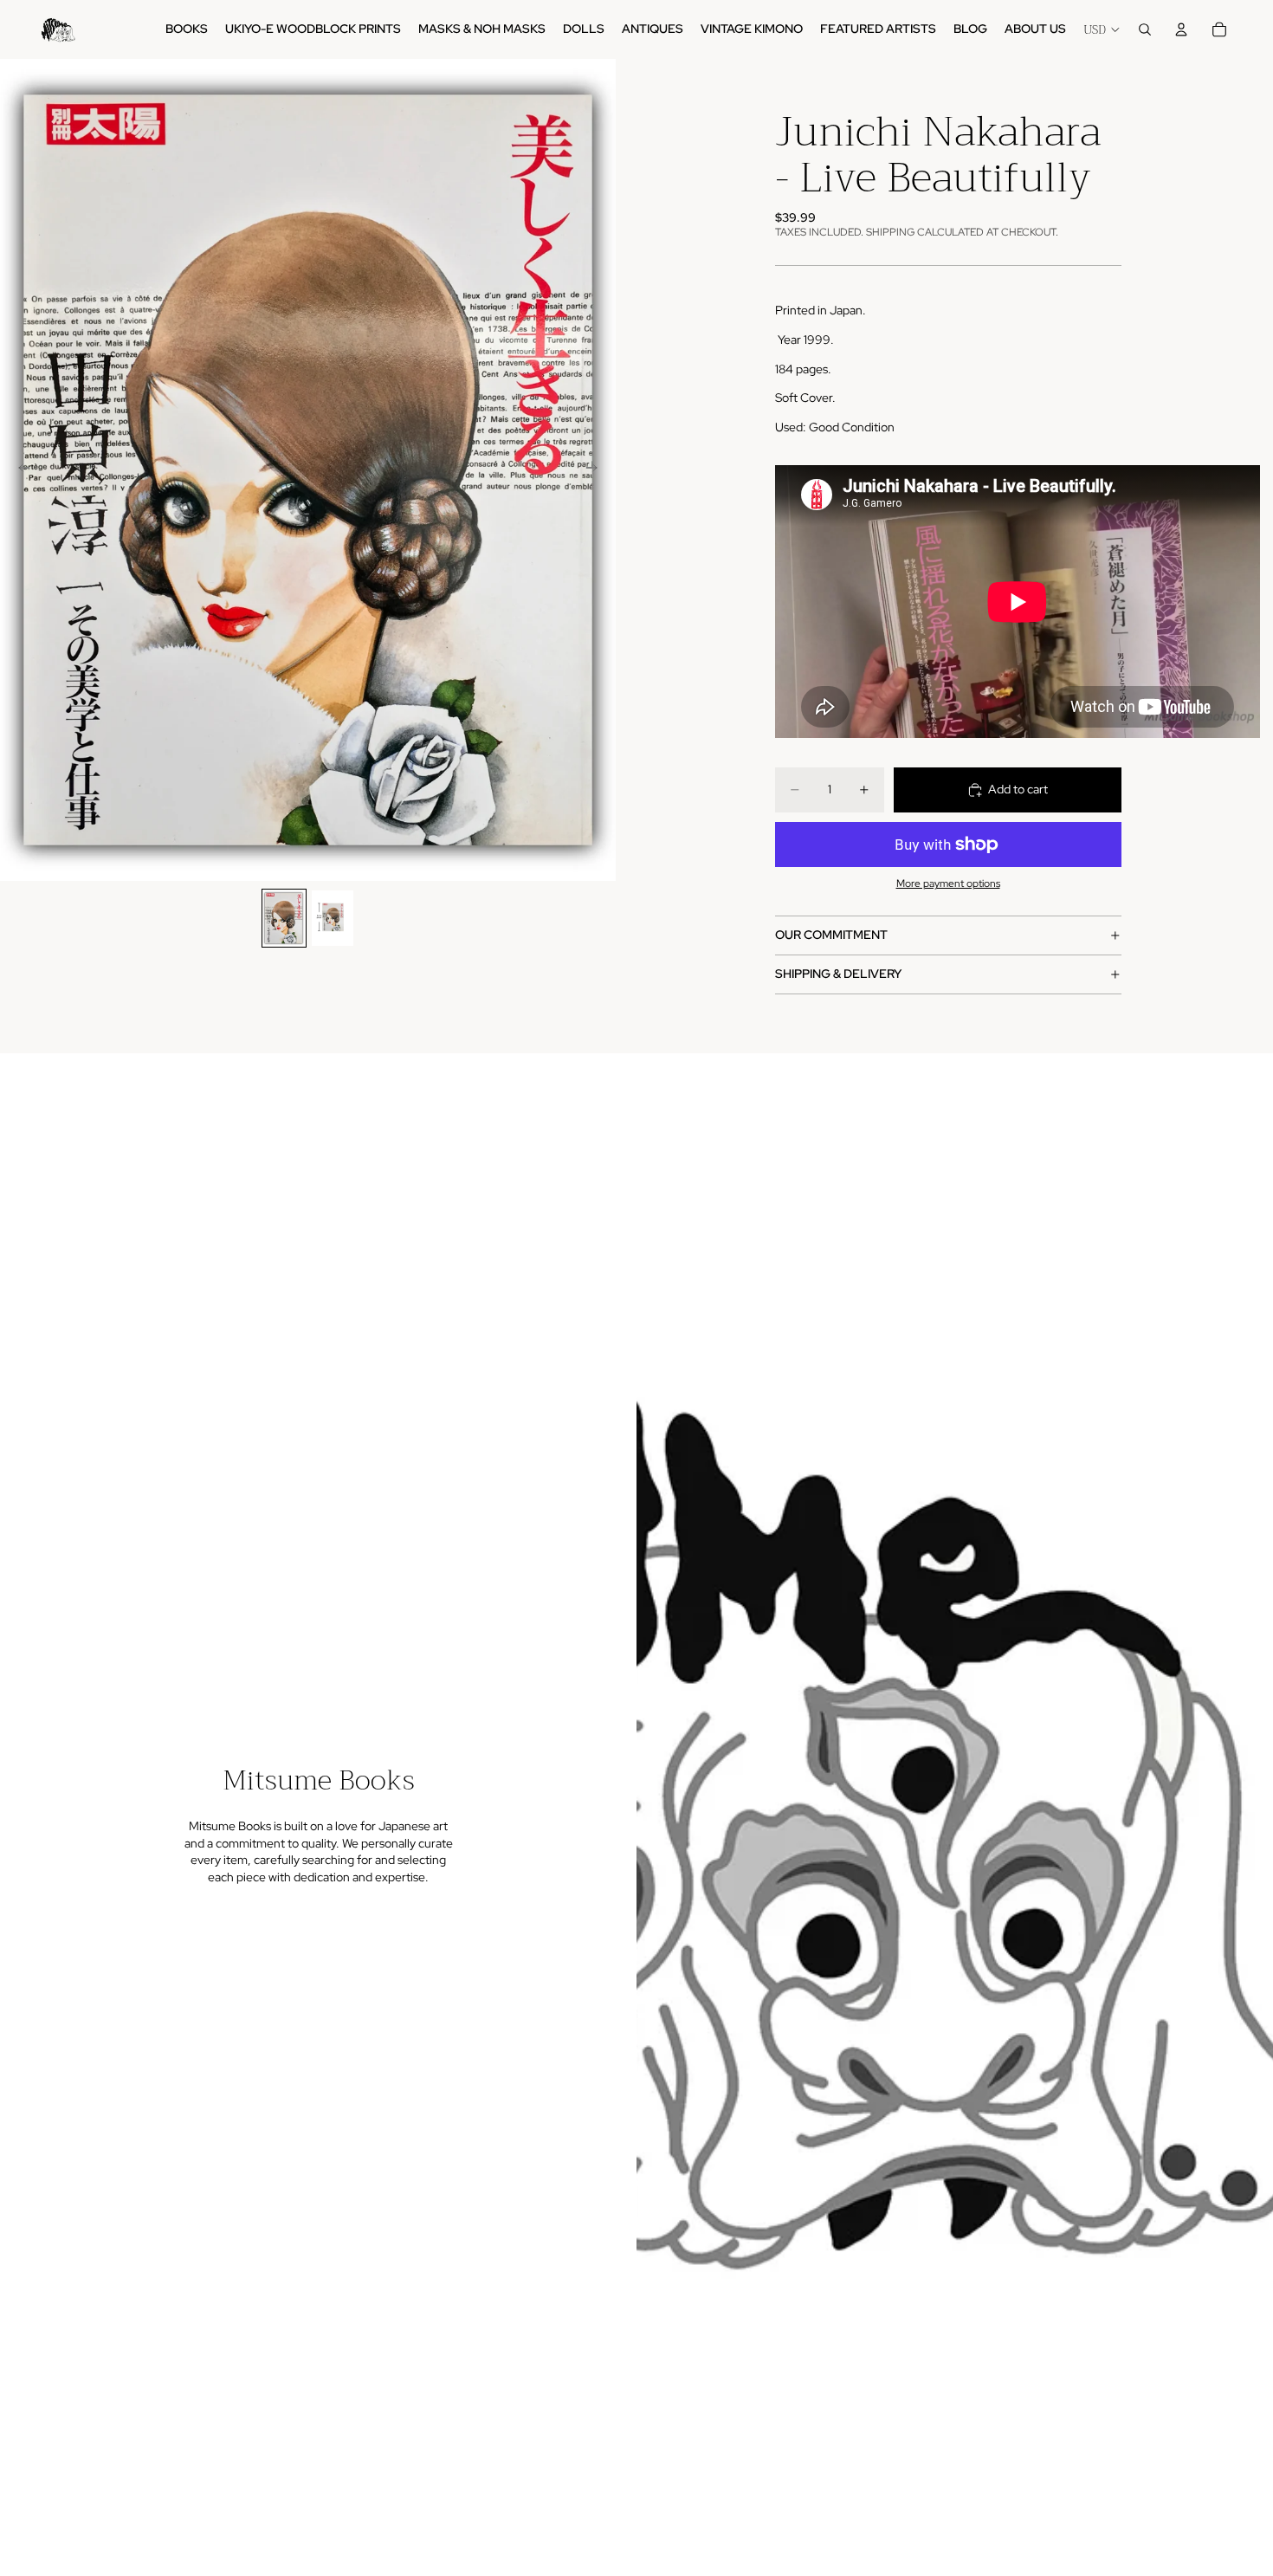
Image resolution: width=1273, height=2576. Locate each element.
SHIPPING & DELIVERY (838, 974)
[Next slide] (597, 470)
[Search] (1145, 29)
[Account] (1181, 29)
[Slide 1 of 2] (284, 918)
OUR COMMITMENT (831, 935)
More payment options (948, 883)
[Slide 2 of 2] (333, 918)
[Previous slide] (19, 470)
